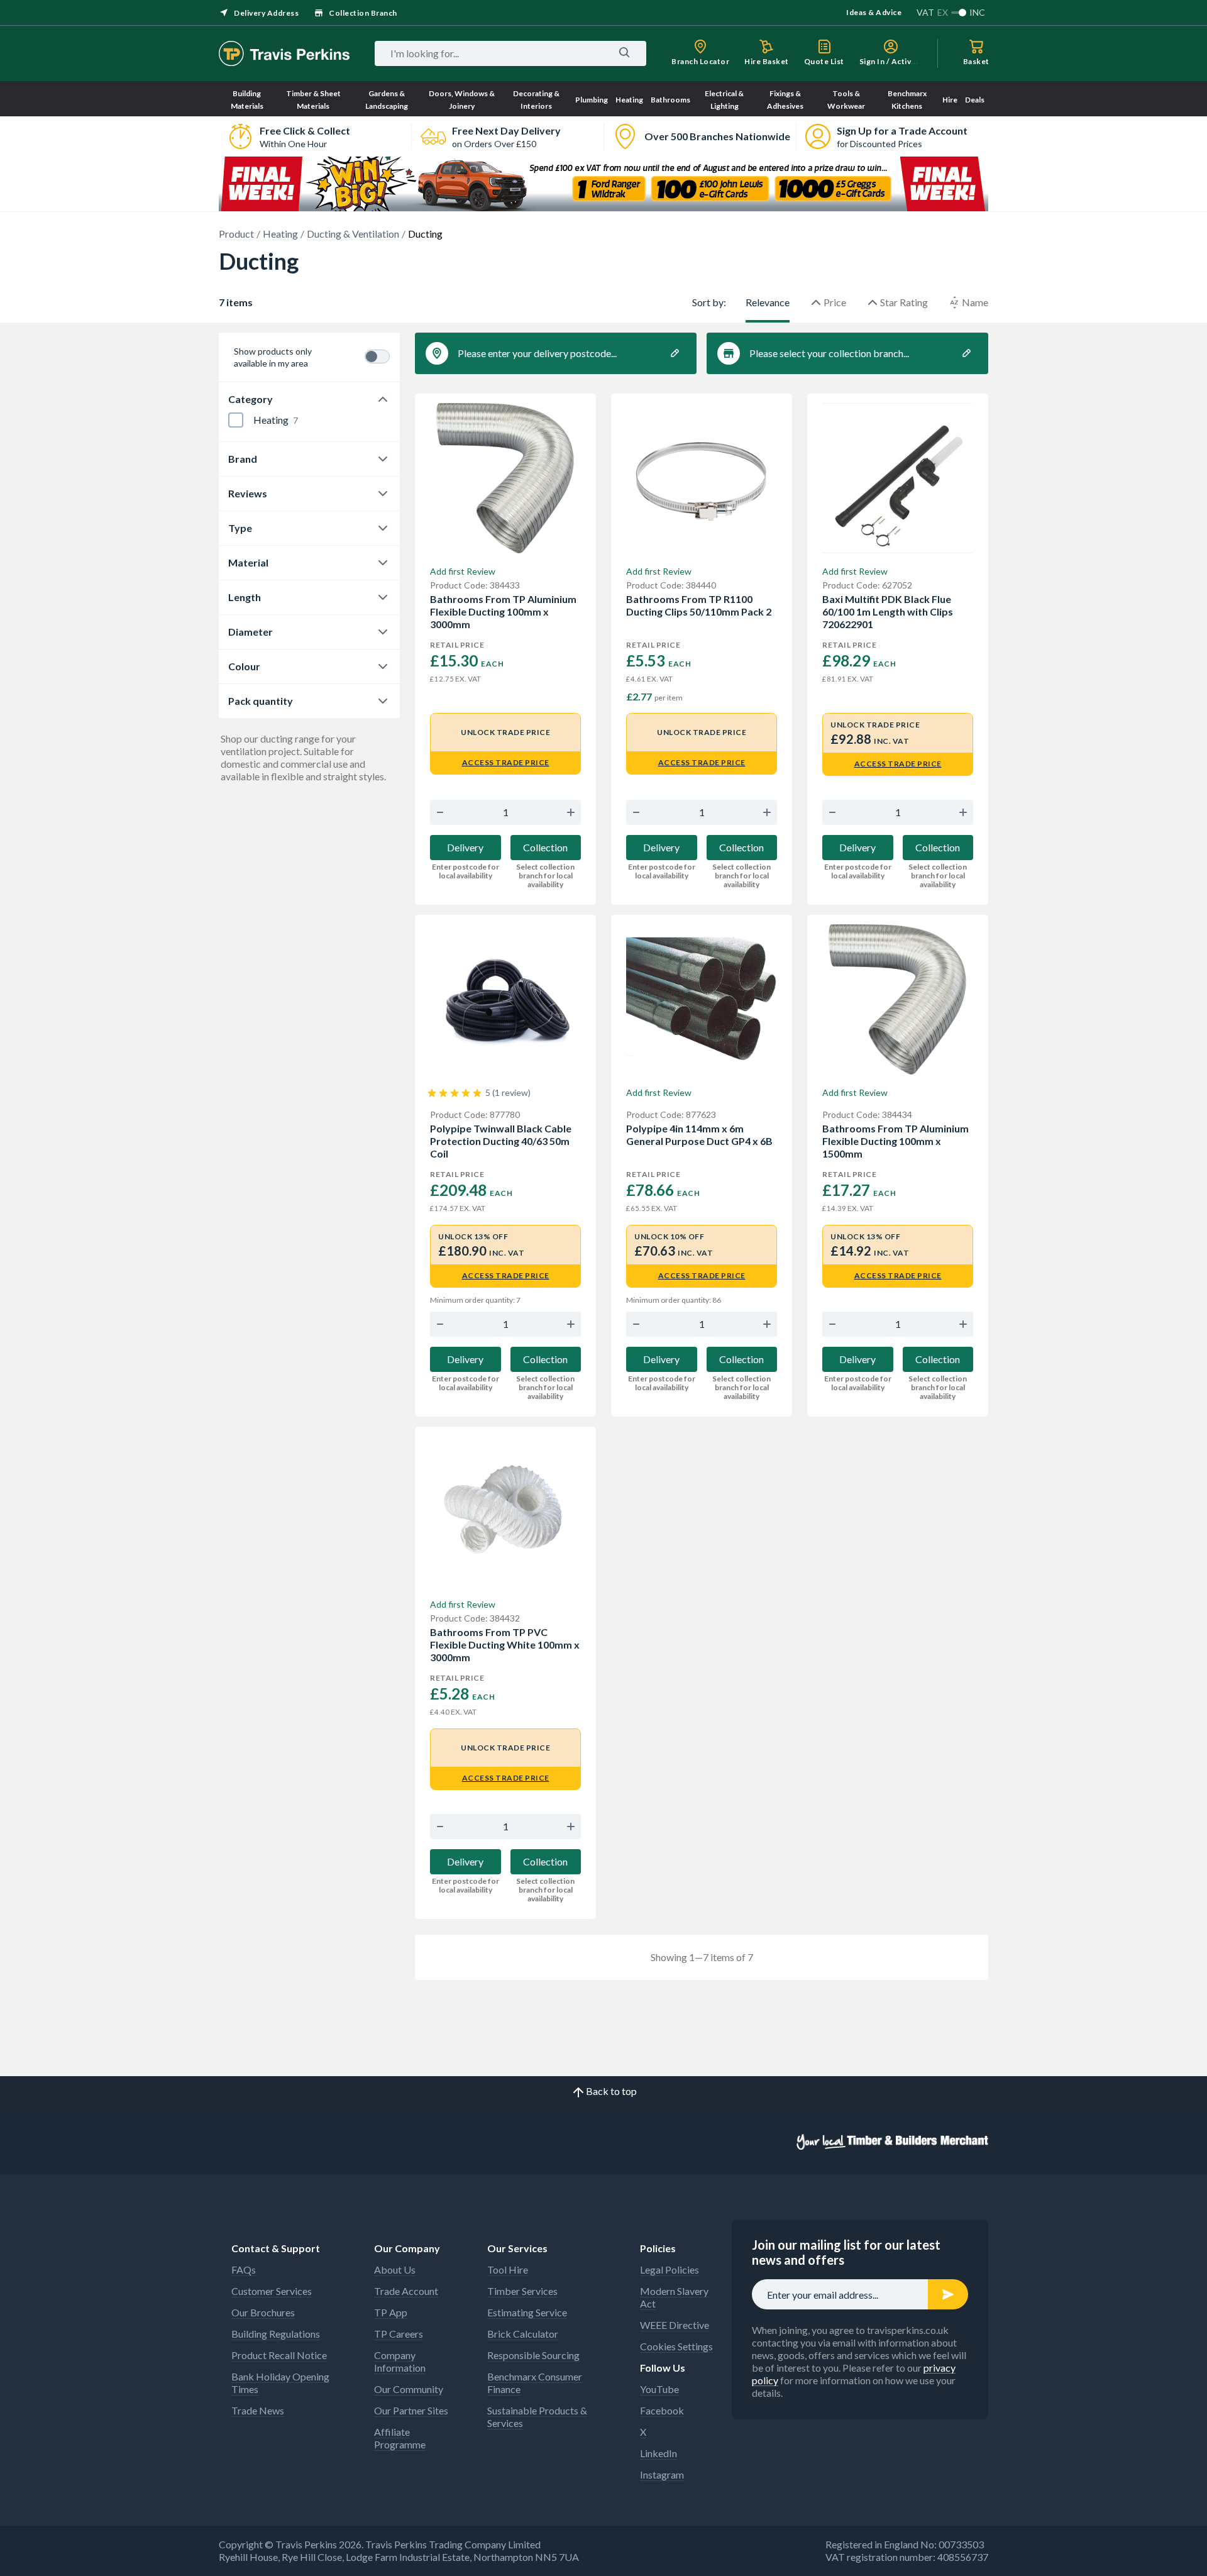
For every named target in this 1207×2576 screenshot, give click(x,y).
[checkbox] (236, 420)
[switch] (377, 357)
